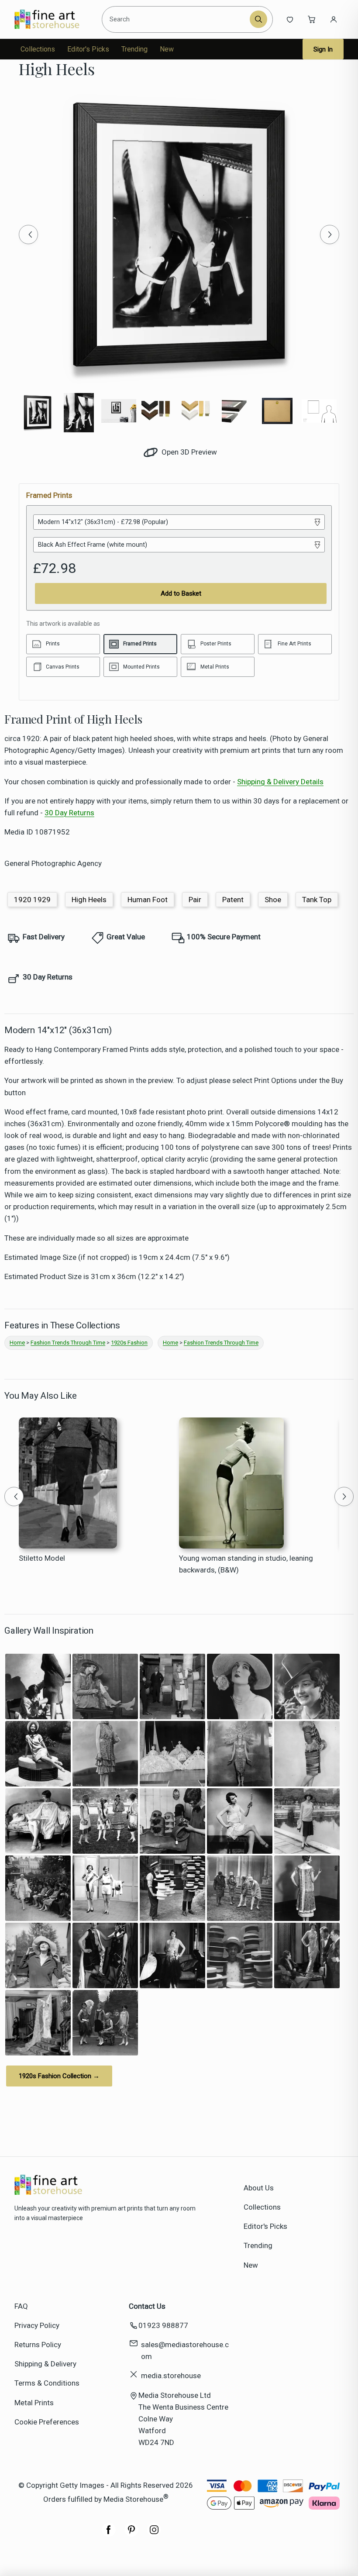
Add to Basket (181, 593)
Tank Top (317, 900)
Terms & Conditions (47, 2383)
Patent (233, 900)
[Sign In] (334, 19)
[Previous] (28, 234)
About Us (259, 2188)
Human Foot (148, 900)
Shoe (273, 900)
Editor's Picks (88, 49)
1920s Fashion (129, 1343)
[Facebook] (109, 2534)
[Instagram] (154, 2534)
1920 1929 (32, 900)
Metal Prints (34, 2403)
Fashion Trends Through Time (68, 1343)
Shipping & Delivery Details (280, 782)
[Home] (54, 19)
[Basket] (312, 19)
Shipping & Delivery (45, 2364)
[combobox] (177, 19)
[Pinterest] (131, 2534)
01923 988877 (163, 2325)
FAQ (21, 2306)
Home (17, 1343)
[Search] (258, 19)
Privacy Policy (37, 2325)
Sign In (323, 49)
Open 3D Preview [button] (188, 452)
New (167, 49)
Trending (134, 49)
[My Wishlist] (290, 19)
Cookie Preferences (47, 2422)
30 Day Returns (69, 813)
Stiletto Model (42, 1558)
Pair (195, 900)
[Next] (330, 234)
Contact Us (147, 2306)
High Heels (89, 900)
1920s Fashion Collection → (59, 2076)
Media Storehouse (133, 2499)
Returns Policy (38, 2345)
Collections (38, 49)
